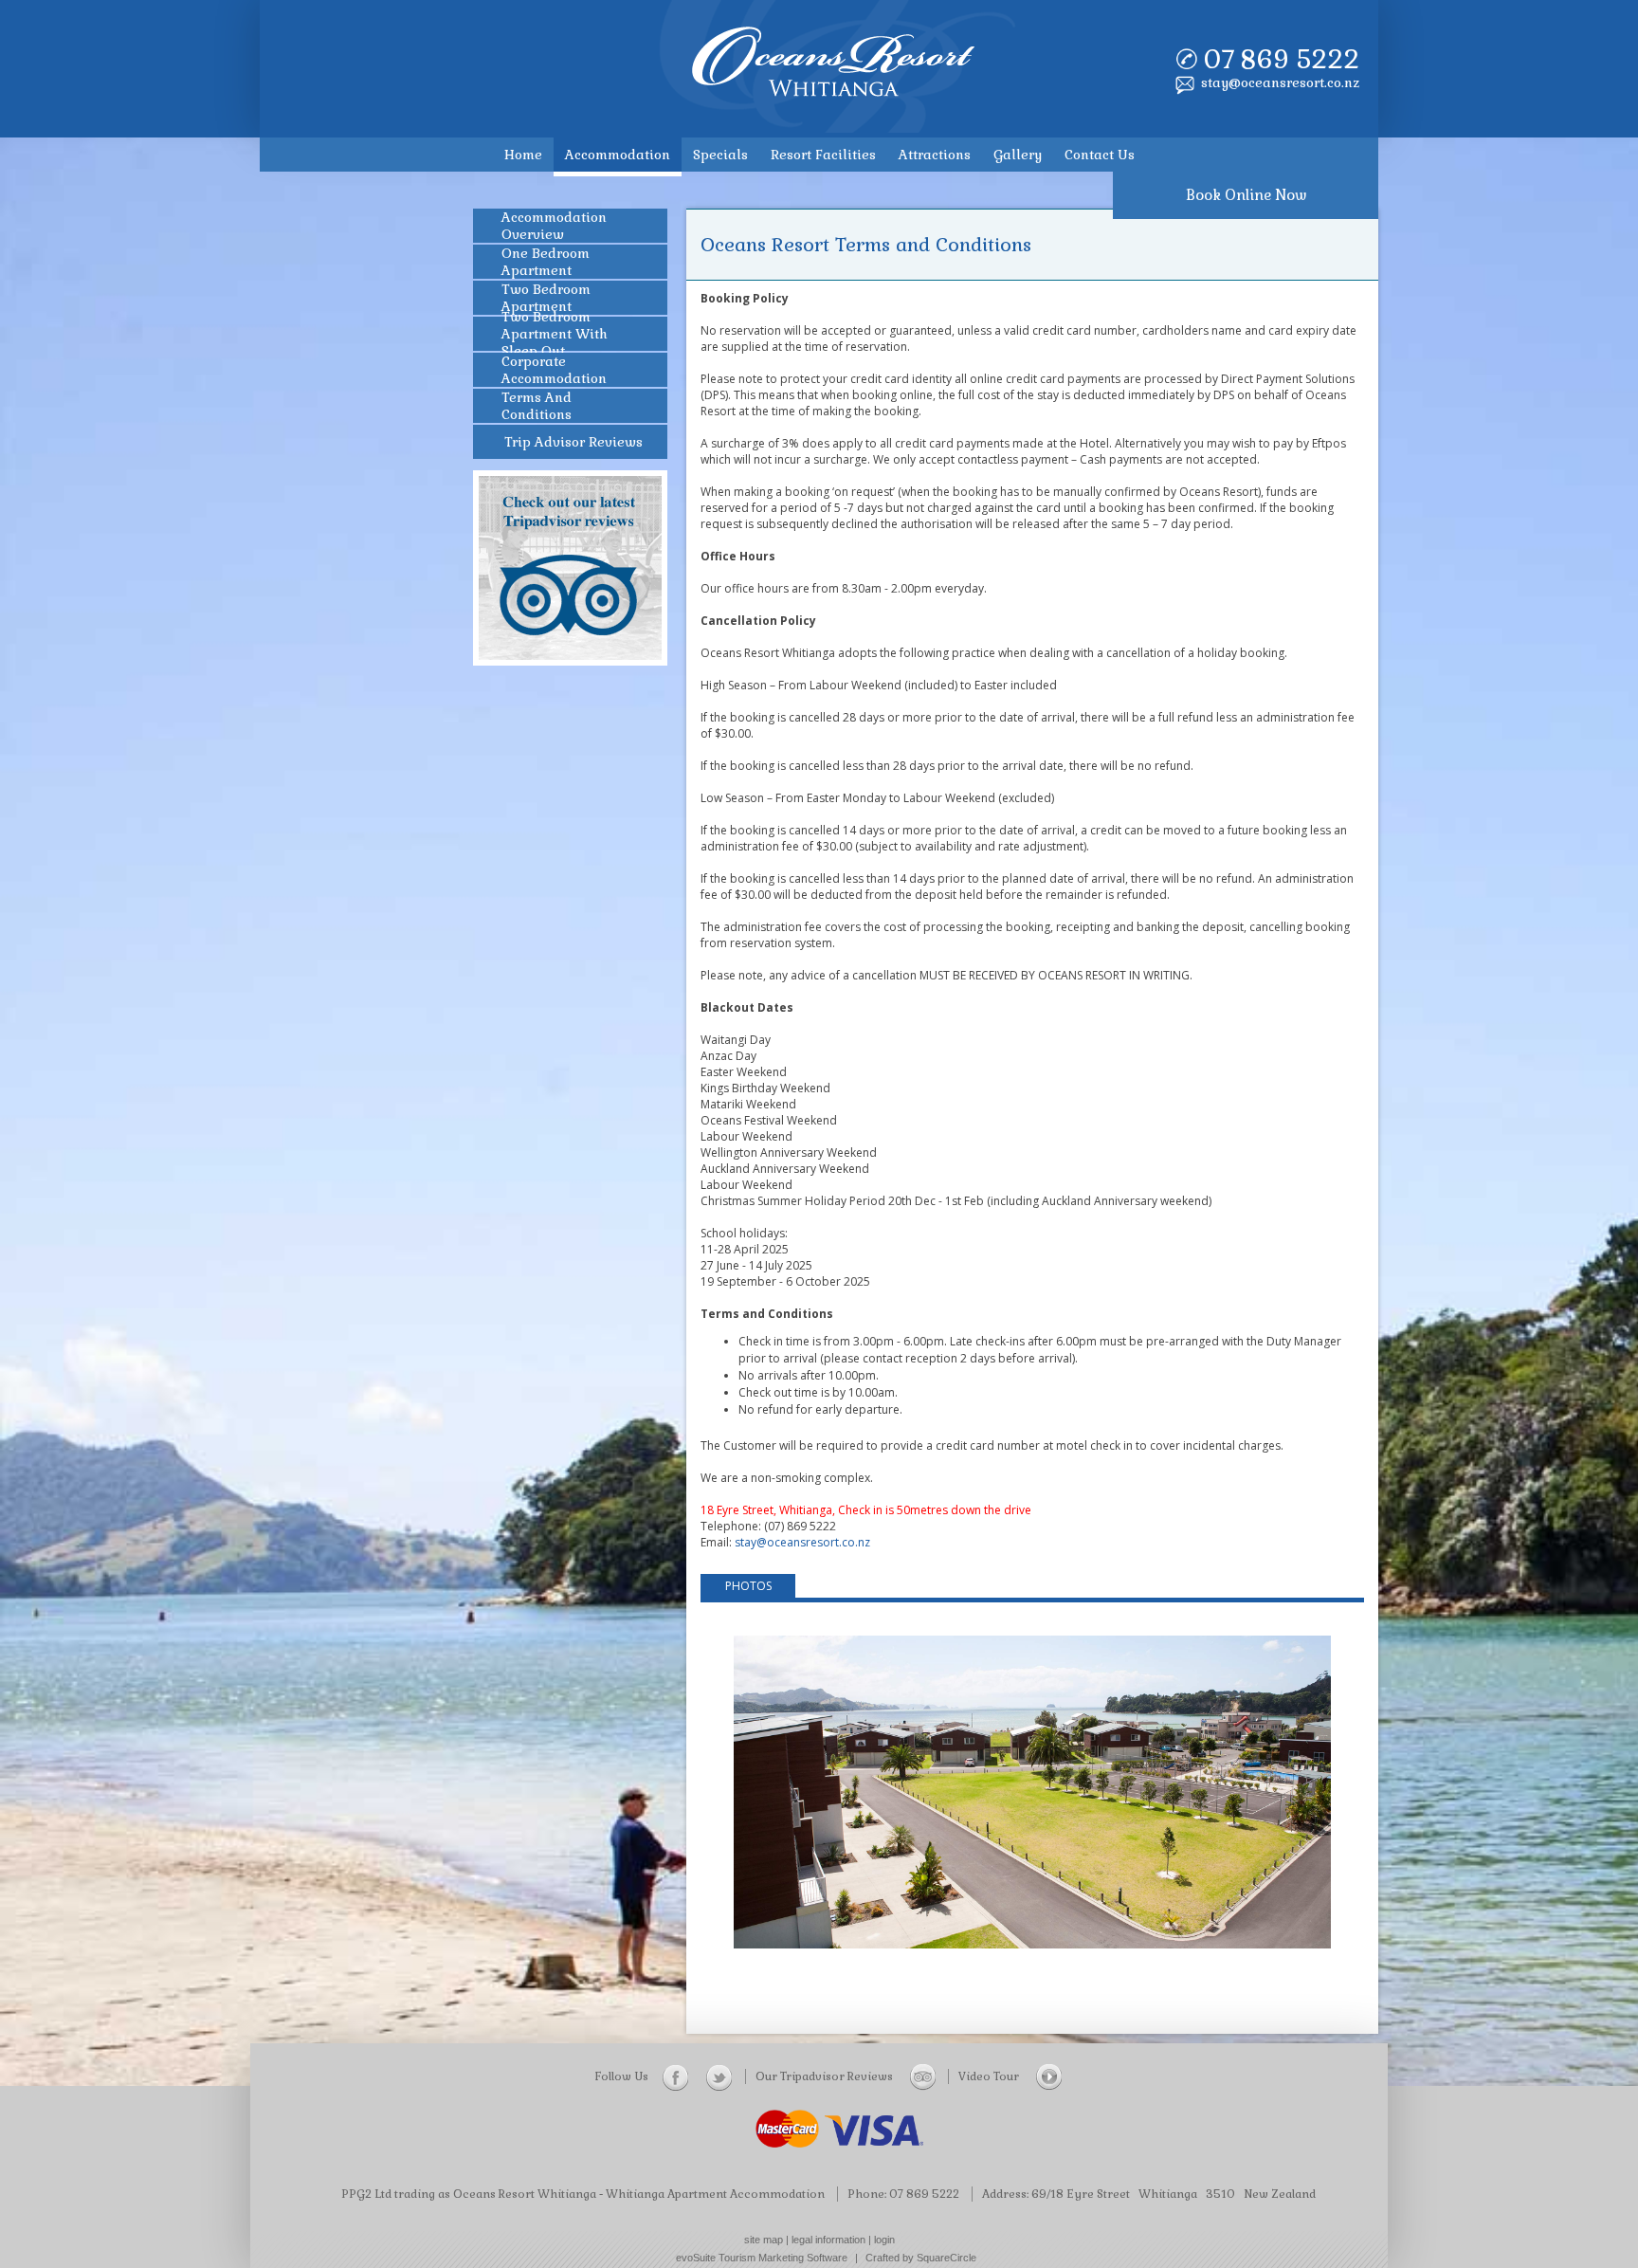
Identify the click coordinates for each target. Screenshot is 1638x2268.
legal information (828, 2240)
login (884, 2240)
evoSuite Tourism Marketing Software (762, 2258)
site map (764, 2240)
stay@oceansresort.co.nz (1280, 82)
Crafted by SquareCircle (921, 2258)
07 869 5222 (1281, 59)
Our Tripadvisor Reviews (826, 2076)
